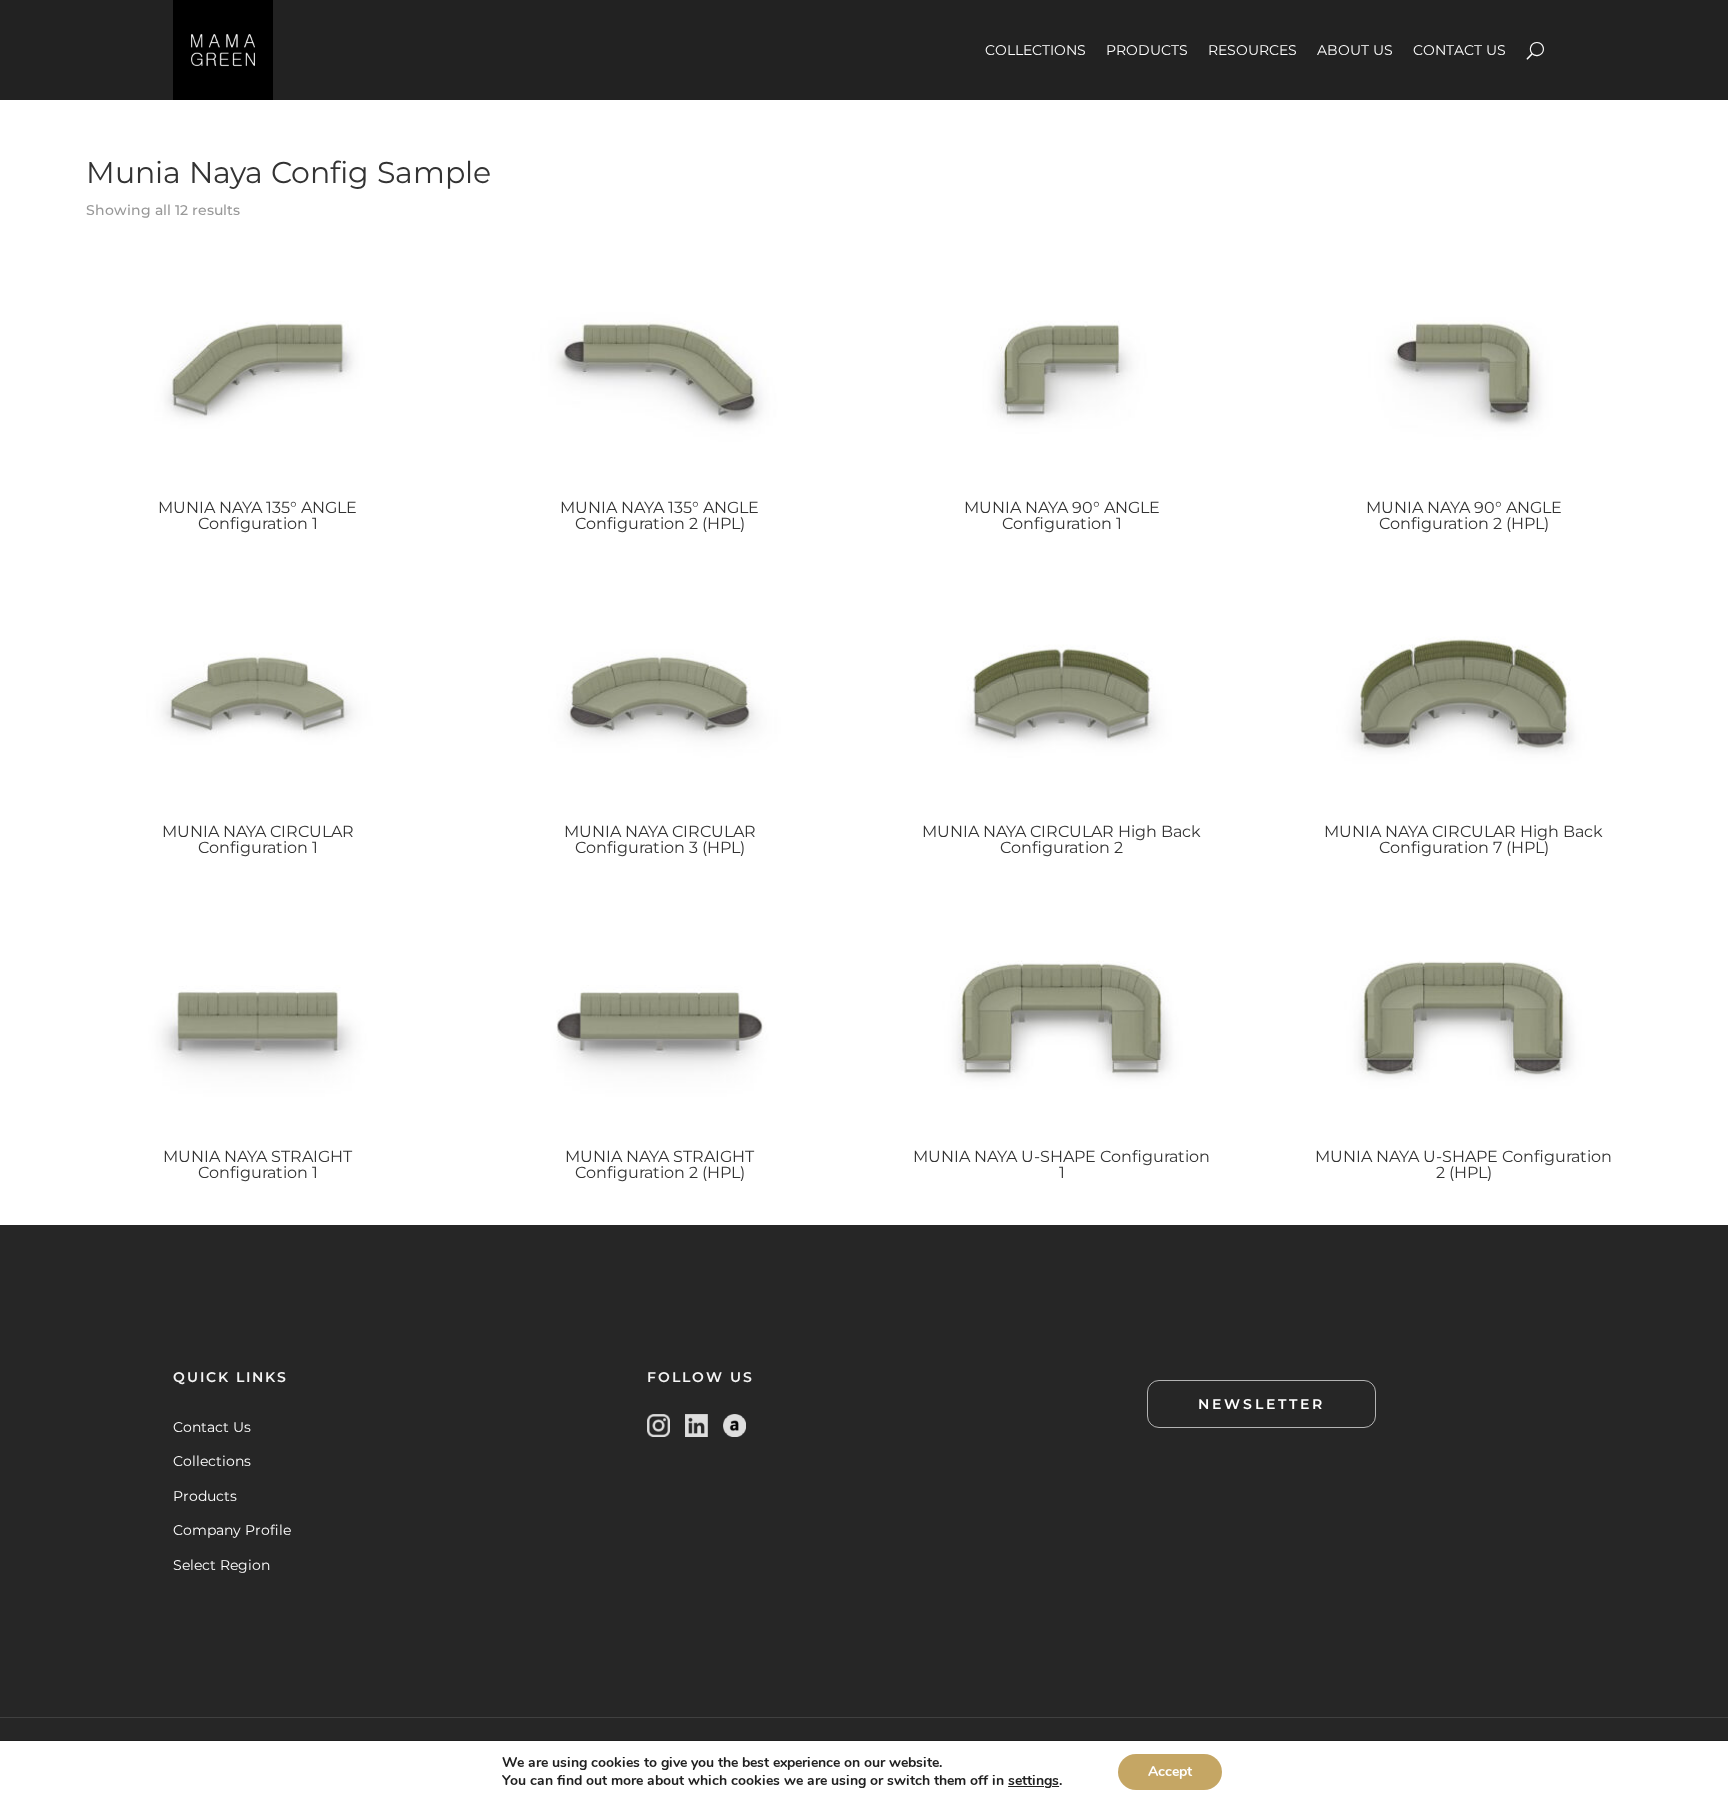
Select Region (221, 1565)
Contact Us (212, 1427)
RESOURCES (1252, 50)
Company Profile (232, 1530)
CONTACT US (1459, 50)
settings (1033, 1781)
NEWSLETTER (1261, 1404)
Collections (212, 1461)
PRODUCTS (1147, 50)
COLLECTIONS (1035, 50)
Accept (1170, 1771)
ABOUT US (1355, 50)
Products (205, 1496)
